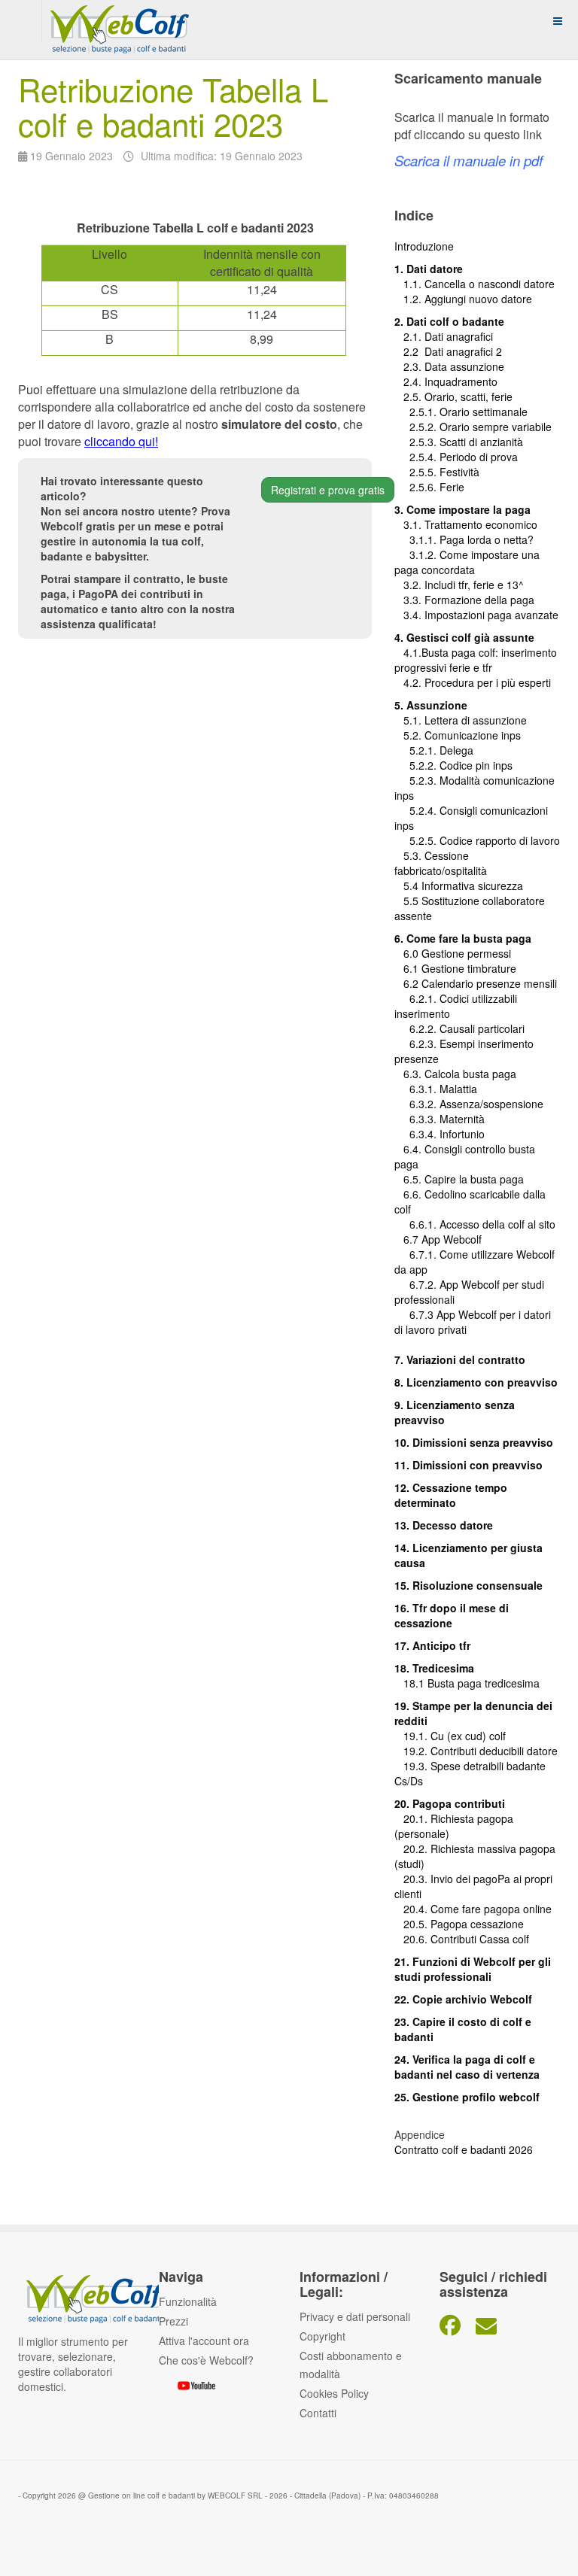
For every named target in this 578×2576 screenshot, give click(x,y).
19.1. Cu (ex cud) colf (450, 1736)
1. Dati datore (429, 269)
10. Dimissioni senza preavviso (474, 1442)
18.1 (411, 1683)
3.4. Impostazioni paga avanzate (476, 615)
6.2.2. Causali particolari (459, 1028)
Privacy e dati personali (355, 2316)
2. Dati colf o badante (449, 321)
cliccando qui (120, 441)
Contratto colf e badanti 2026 (464, 2149)
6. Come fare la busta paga (463, 938)
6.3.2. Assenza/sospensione (469, 1104)
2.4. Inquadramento (446, 381)
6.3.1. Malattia (436, 1089)
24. (403, 2059)
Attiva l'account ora (204, 2341)
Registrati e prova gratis (328, 490)
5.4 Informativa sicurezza (459, 885)
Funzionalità (188, 2301)
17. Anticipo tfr (432, 1645)
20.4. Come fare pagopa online (473, 1909)
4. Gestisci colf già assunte (464, 637)
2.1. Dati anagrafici (444, 336)
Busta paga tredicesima (484, 1683)
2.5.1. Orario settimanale (461, 412)
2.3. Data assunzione (449, 366)
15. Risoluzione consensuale (468, 1585)
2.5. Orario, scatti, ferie (453, 396)
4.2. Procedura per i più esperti (473, 682)
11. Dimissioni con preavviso (468, 1465)
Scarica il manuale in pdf (468, 160)
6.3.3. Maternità (440, 1119)
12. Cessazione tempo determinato (451, 1495)
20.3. (412, 1879)
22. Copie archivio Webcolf (463, 1999)
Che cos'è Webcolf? (206, 2360)
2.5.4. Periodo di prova (456, 457)
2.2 (409, 351)
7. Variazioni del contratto (460, 1359)
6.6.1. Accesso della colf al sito (475, 1224)
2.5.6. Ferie (429, 487)
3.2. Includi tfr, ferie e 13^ (459, 585)
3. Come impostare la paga (462, 509)
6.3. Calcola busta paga (455, 1074)
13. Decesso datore (444, 1525)
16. (403, 1608)
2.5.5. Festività (437, 472)
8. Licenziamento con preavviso (476, 1382)
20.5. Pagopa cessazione (459, 1924)
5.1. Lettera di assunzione (461, 720)
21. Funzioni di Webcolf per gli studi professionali (473, 1969)
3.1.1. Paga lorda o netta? (464, 539)
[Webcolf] (117, 21)
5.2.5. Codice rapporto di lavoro (485, 840)
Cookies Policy (334, 2393)
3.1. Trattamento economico (466, 524)
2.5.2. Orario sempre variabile (473, 427)
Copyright (322, 2336)
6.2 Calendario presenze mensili (476, 983)
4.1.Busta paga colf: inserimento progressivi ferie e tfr (476, 660)
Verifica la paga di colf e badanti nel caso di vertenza (467, 2067)
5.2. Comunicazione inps (458, 735)
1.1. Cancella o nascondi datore (475, 284)
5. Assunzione (431, 705)
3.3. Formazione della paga (464, 600)
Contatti (318, 2413)
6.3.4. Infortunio (440, 1134)
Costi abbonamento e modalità (351, 2365)
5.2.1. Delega (434, 750)
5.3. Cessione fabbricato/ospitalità (441, 863)
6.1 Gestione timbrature (460, 968)
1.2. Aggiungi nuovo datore (468, 299)
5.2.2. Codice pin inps (453, 765)
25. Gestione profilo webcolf (467, 2097)
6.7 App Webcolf (443, 1239)
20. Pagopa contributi (450, 1803)
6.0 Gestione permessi (457, 953)
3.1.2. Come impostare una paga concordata (467, 562)
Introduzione (424, 246)
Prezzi (173, 2321)
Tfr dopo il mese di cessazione (452, 1615)
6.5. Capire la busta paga (459, 1179)
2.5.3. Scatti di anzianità (459, 442)
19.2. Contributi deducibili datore (476, 1751)
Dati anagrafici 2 (463, 351)
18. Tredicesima (434, 1668)
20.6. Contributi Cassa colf (462, 1939)
